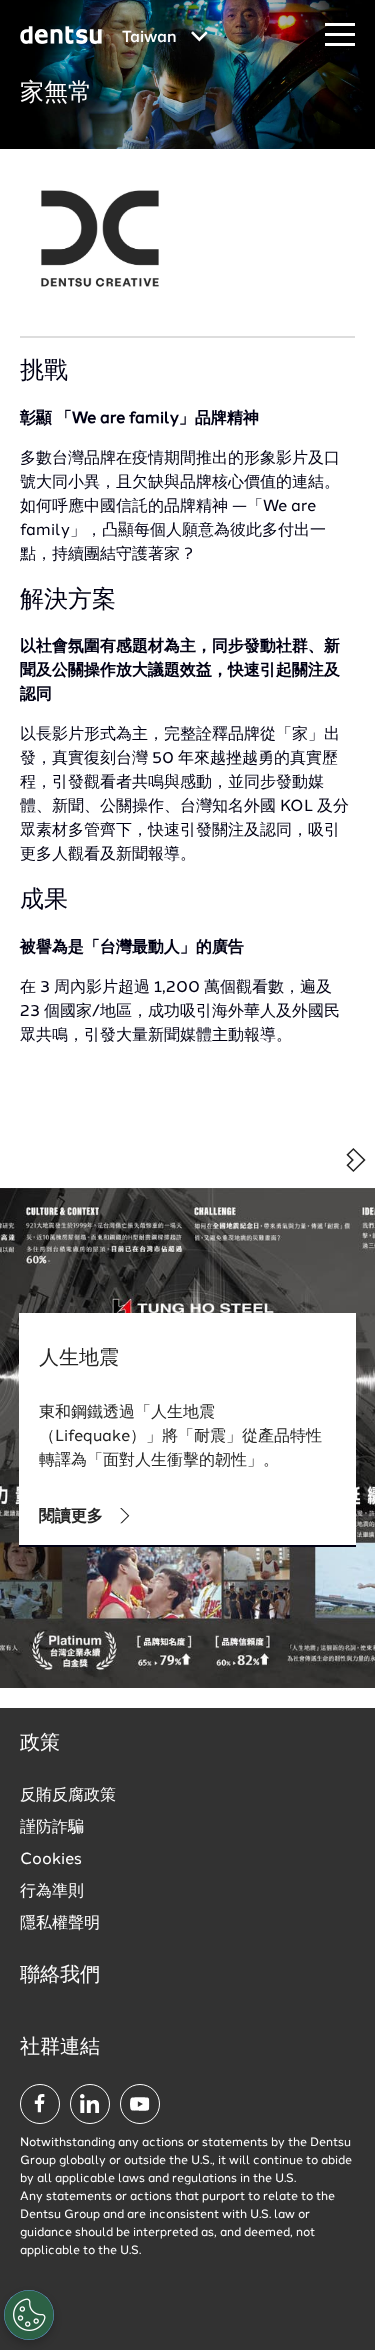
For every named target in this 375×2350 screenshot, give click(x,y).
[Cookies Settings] (29, 2315)
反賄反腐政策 (68, 1796)
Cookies (51, 1860)
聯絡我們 (60, 1976)
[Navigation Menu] (340, 35)
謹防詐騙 (52, 1828)
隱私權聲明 (60, 1924)
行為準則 (52, 1892)
